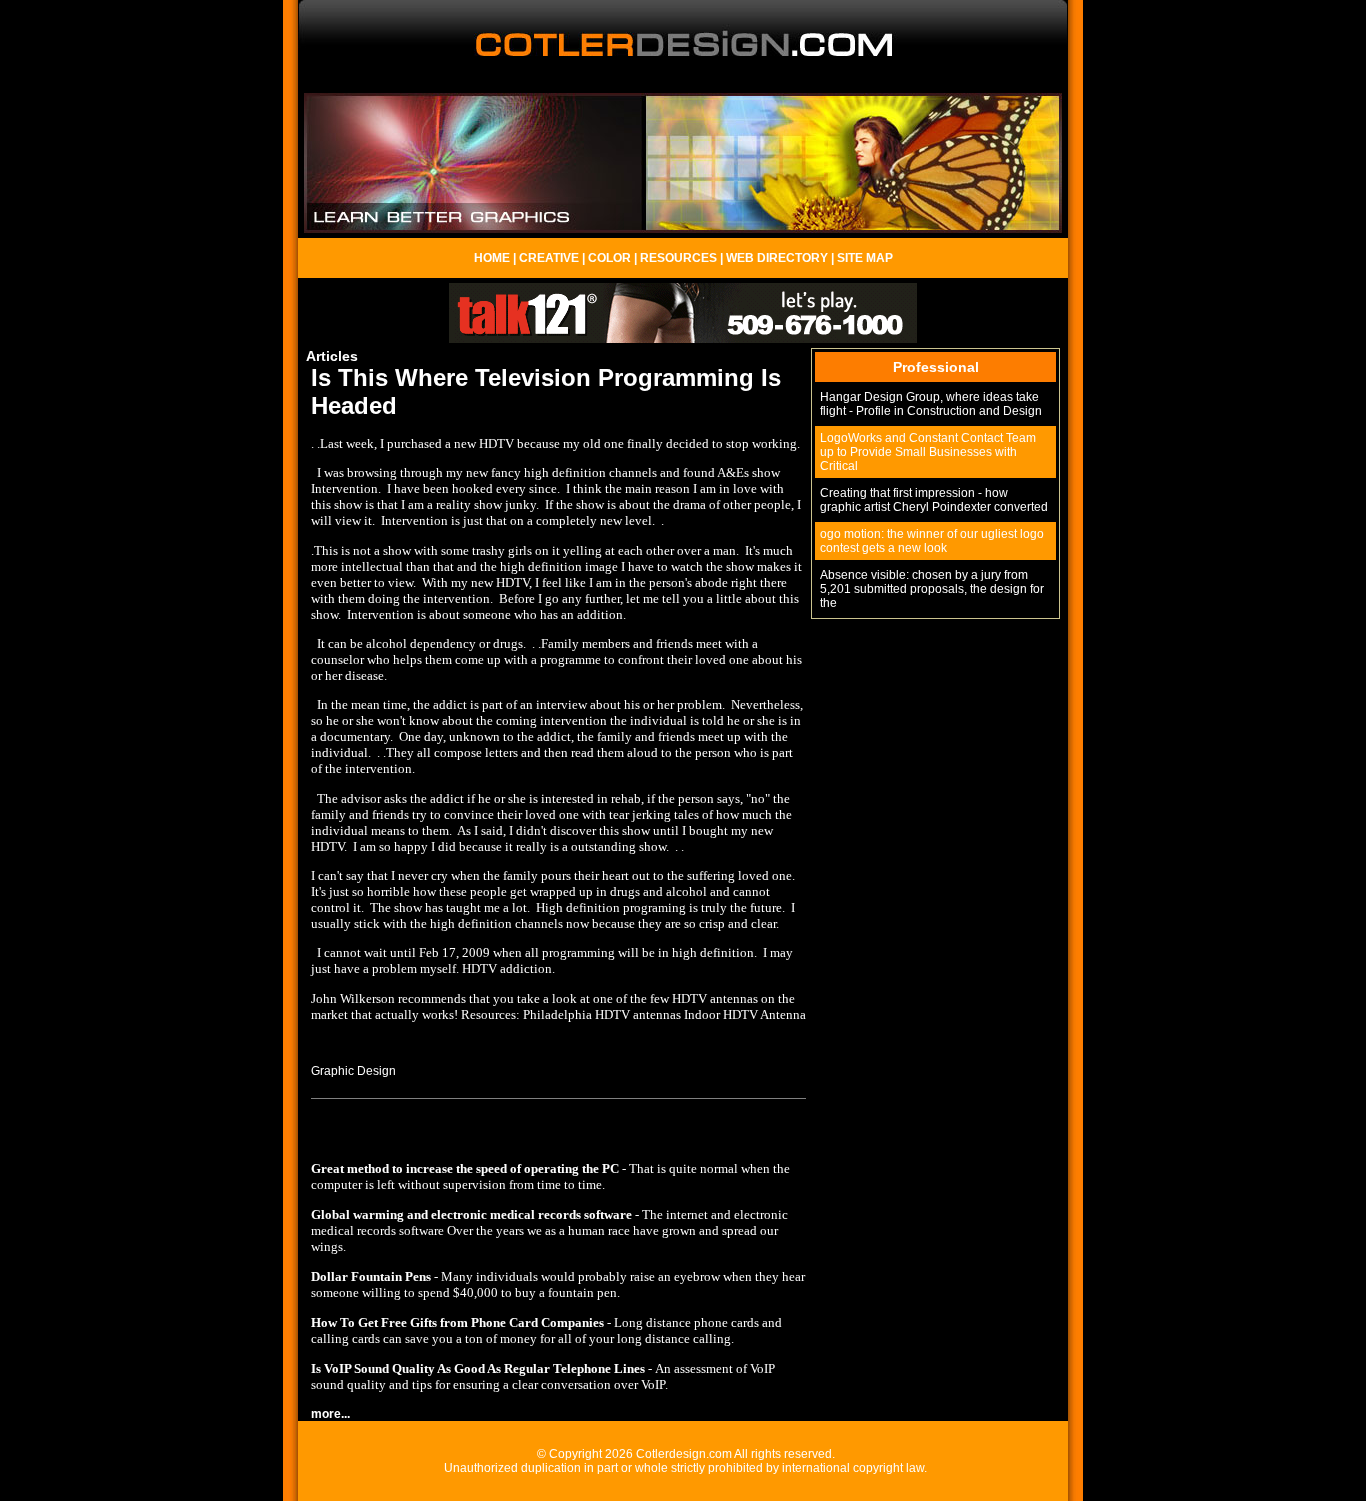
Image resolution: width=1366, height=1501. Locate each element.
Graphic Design (353, 1071)
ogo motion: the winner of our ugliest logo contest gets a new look (932, 541)
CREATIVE (549, 258)
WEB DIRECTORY (777, 258)
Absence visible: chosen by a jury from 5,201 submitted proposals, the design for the (932, 589)
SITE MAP (865, 258)
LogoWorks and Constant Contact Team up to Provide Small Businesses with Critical (928, 452)
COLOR (609, 258)
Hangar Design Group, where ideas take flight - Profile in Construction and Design (931, 404)
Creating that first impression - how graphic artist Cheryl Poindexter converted (934, 500)
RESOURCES (678, 258)
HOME (492, 258)
